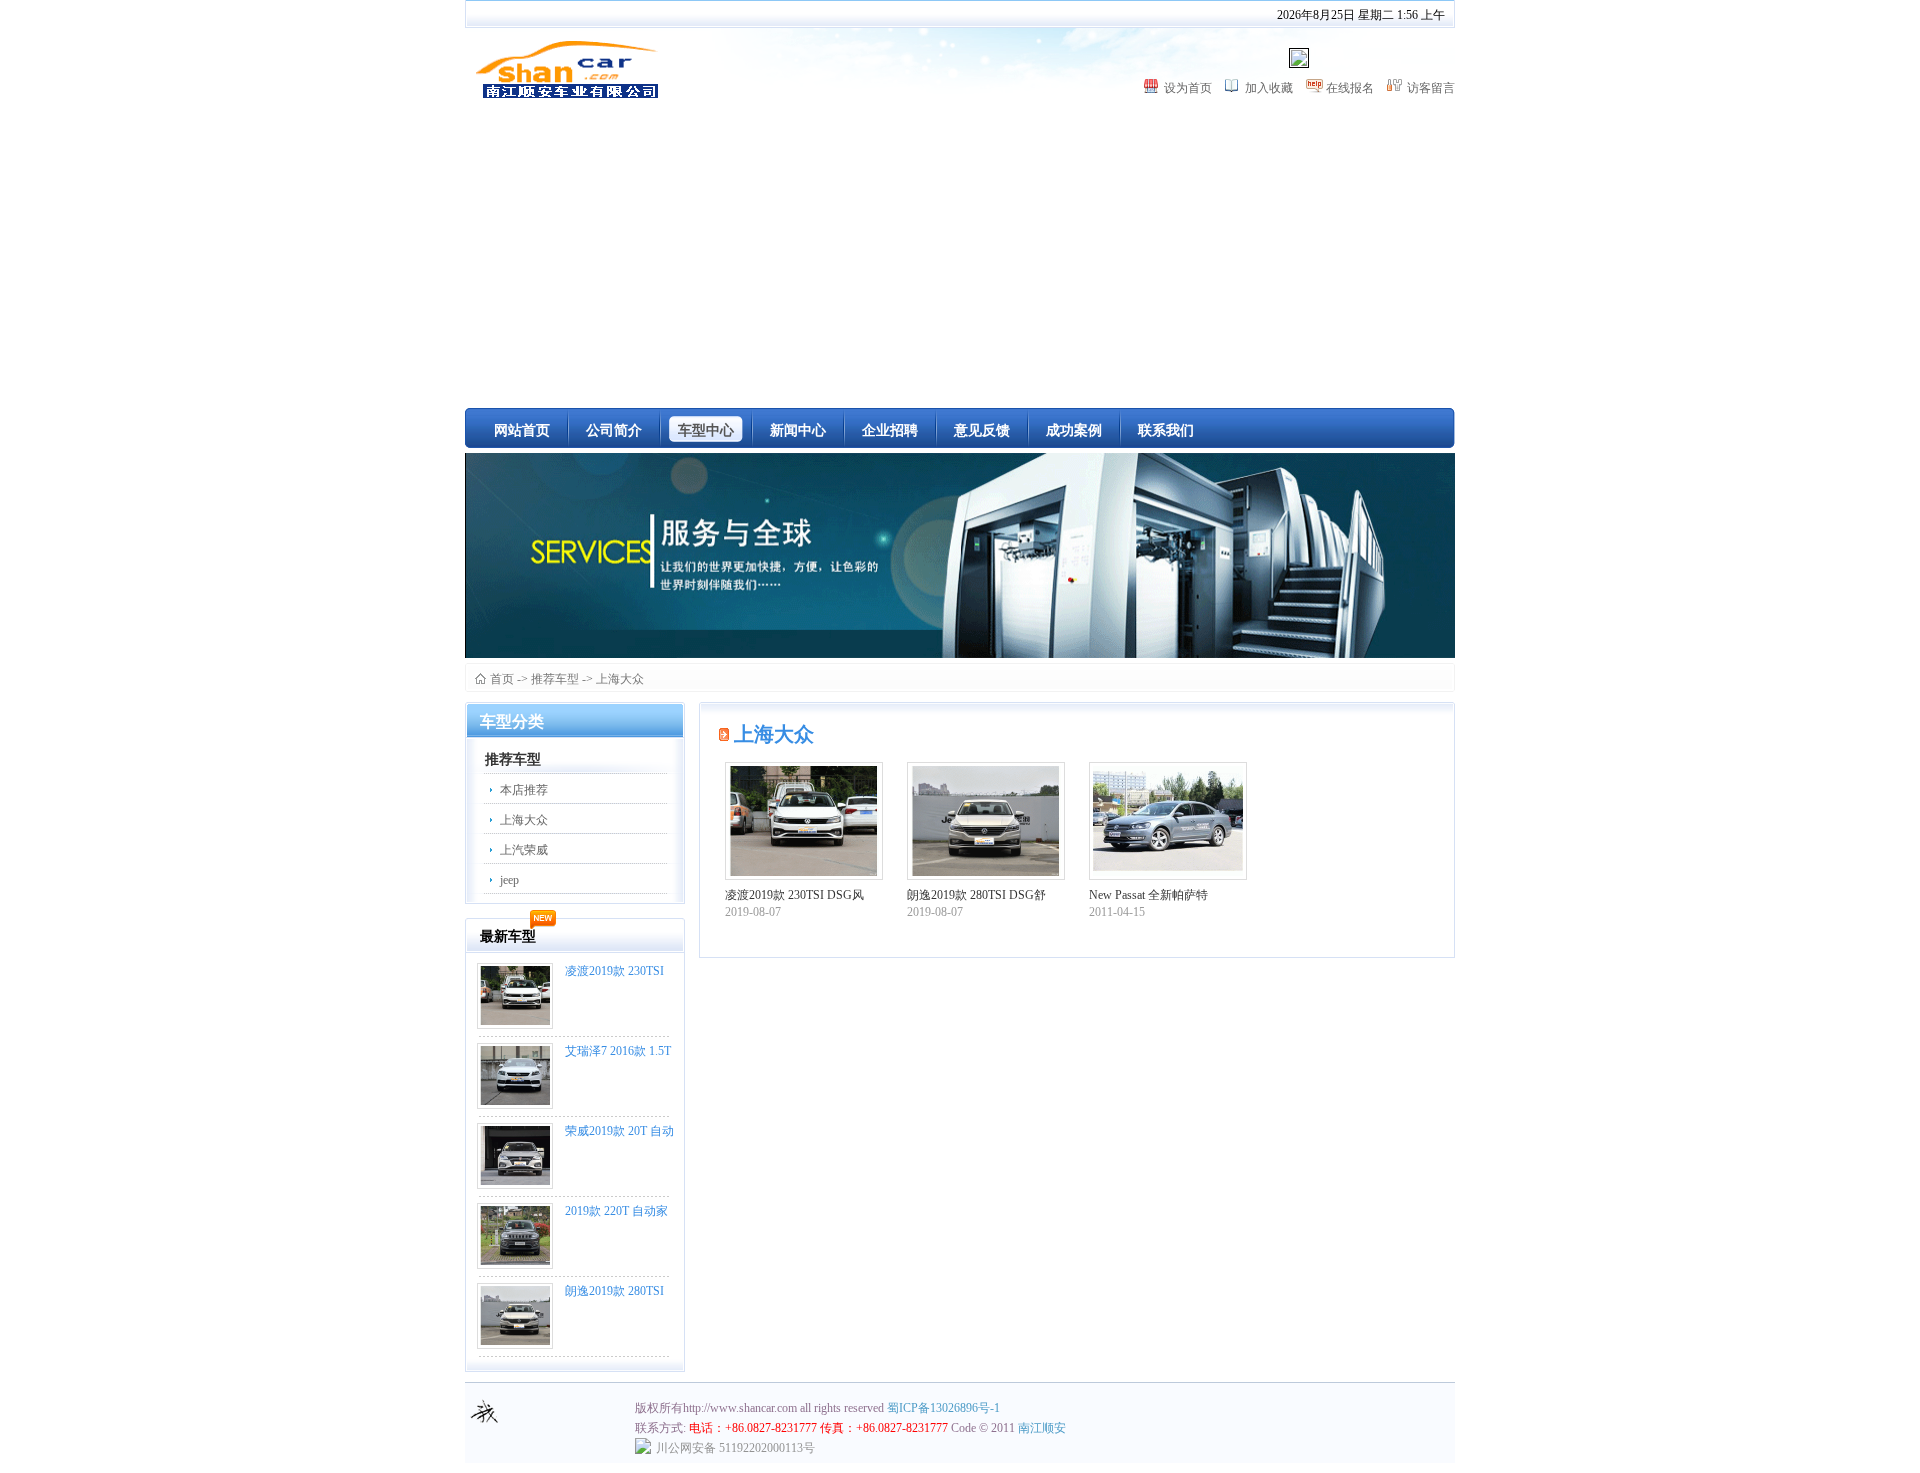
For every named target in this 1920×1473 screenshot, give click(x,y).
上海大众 (620, 679)
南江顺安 (1042, 1428)
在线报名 (1350, 88)
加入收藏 (1269, 88)
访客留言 (1431, 88)
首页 (502, 679)
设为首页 (1188, 88)
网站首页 (522, 430)
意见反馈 (982, 430)
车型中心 (706, 430)
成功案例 (1074, 430)
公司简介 (614, 430)
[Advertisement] (960, 258)
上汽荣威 (524, 850)
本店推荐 (524, 790)
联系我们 (1166, 430)
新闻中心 (798, 430)
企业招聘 (890, 430)
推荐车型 (555, 679)
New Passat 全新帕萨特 (1148, 895)
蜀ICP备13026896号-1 (943, 1408)
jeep (509, 880)
